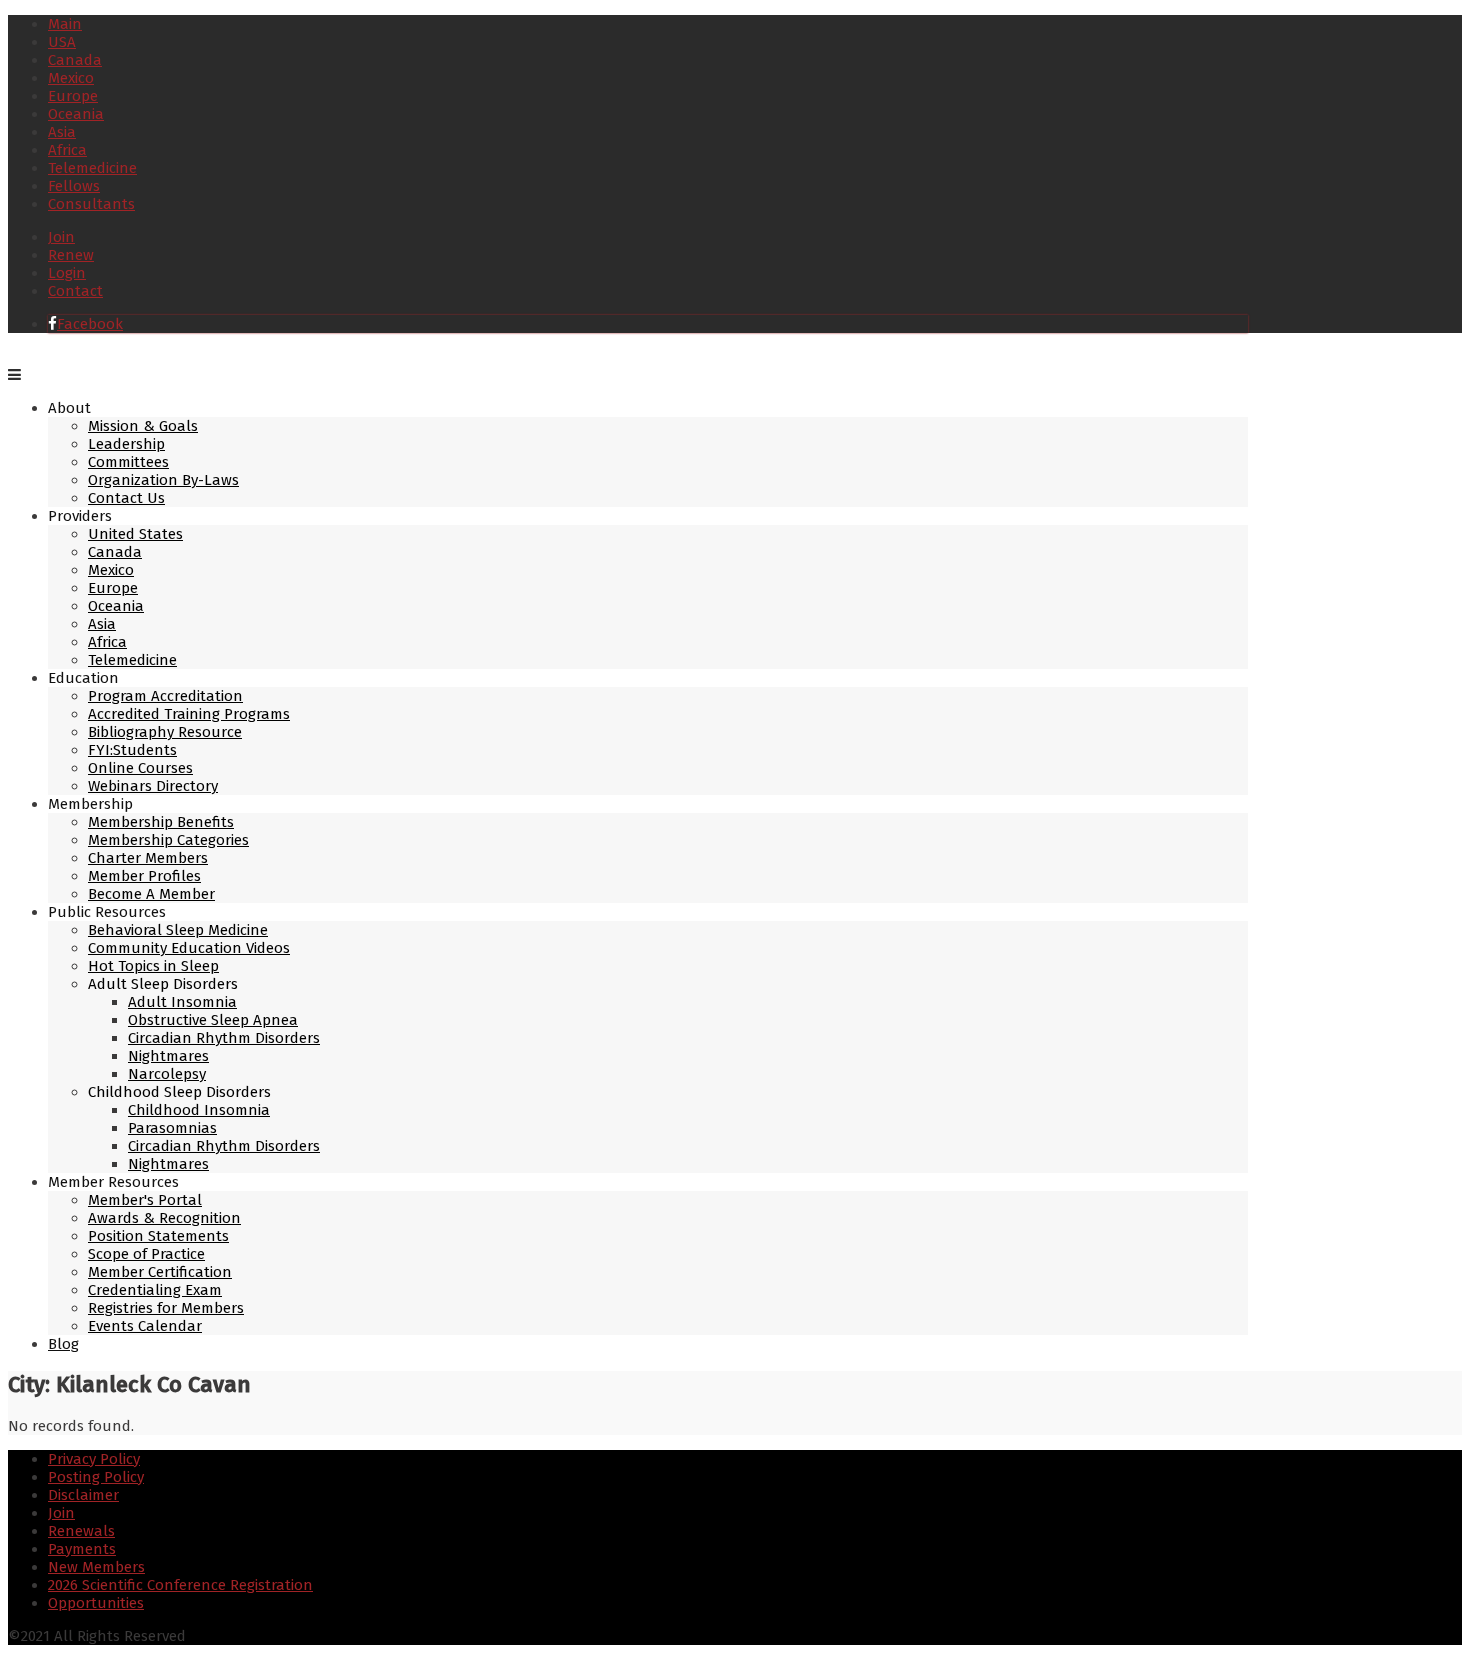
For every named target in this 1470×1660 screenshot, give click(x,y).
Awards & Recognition (164, 1218)
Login (67, 273)
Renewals (81, 1531)
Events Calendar (145, 1326)
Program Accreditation (165, 696)
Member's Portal (145, 1200)
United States (135, 534)
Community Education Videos (189, 948)
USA (62, 42)
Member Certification (160, 1272)
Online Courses (140, 768)
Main (65, 24)
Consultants (91, 204)
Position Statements (158, 1236)
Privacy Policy (94, 1459)
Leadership (126, 444)
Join (61, 237)
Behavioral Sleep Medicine (178, 930)
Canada (75, 60)
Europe (73, 96)
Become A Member (151, 894)
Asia (62, 132)
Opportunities (96, 1603)
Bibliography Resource (165, 732)
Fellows (74, 186)
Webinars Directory (153, 786)
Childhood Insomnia (199, 1110)
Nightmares (168, 1056)
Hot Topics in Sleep (153, 966)
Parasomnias (172, 1128)
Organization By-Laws (163, 480)
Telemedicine (92, 168)
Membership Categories (168, 840)
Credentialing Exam (155, 1290)
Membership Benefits (161, 822)
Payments (82, 1549)
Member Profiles (144, 876)
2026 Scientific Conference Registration (180, 1585)
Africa (67, 150)
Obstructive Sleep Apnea (213, 1020)
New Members (96, 1567)
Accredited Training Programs (189, 714)
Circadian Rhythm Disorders (224, 1038)
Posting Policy (96, 1477)
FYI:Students (132, 750)
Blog (63, 1344)
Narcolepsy (167, 1074)
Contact (75, 291)
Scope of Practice (146, 1254)
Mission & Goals (143, 426)
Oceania (76, 114)
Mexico (71, 78)
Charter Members (148, 858)
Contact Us (126, 498)
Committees (128, 462)
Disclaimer (83, 1495)
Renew (71, 255)
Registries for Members (166, 1308)
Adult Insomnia (182, 1002)
